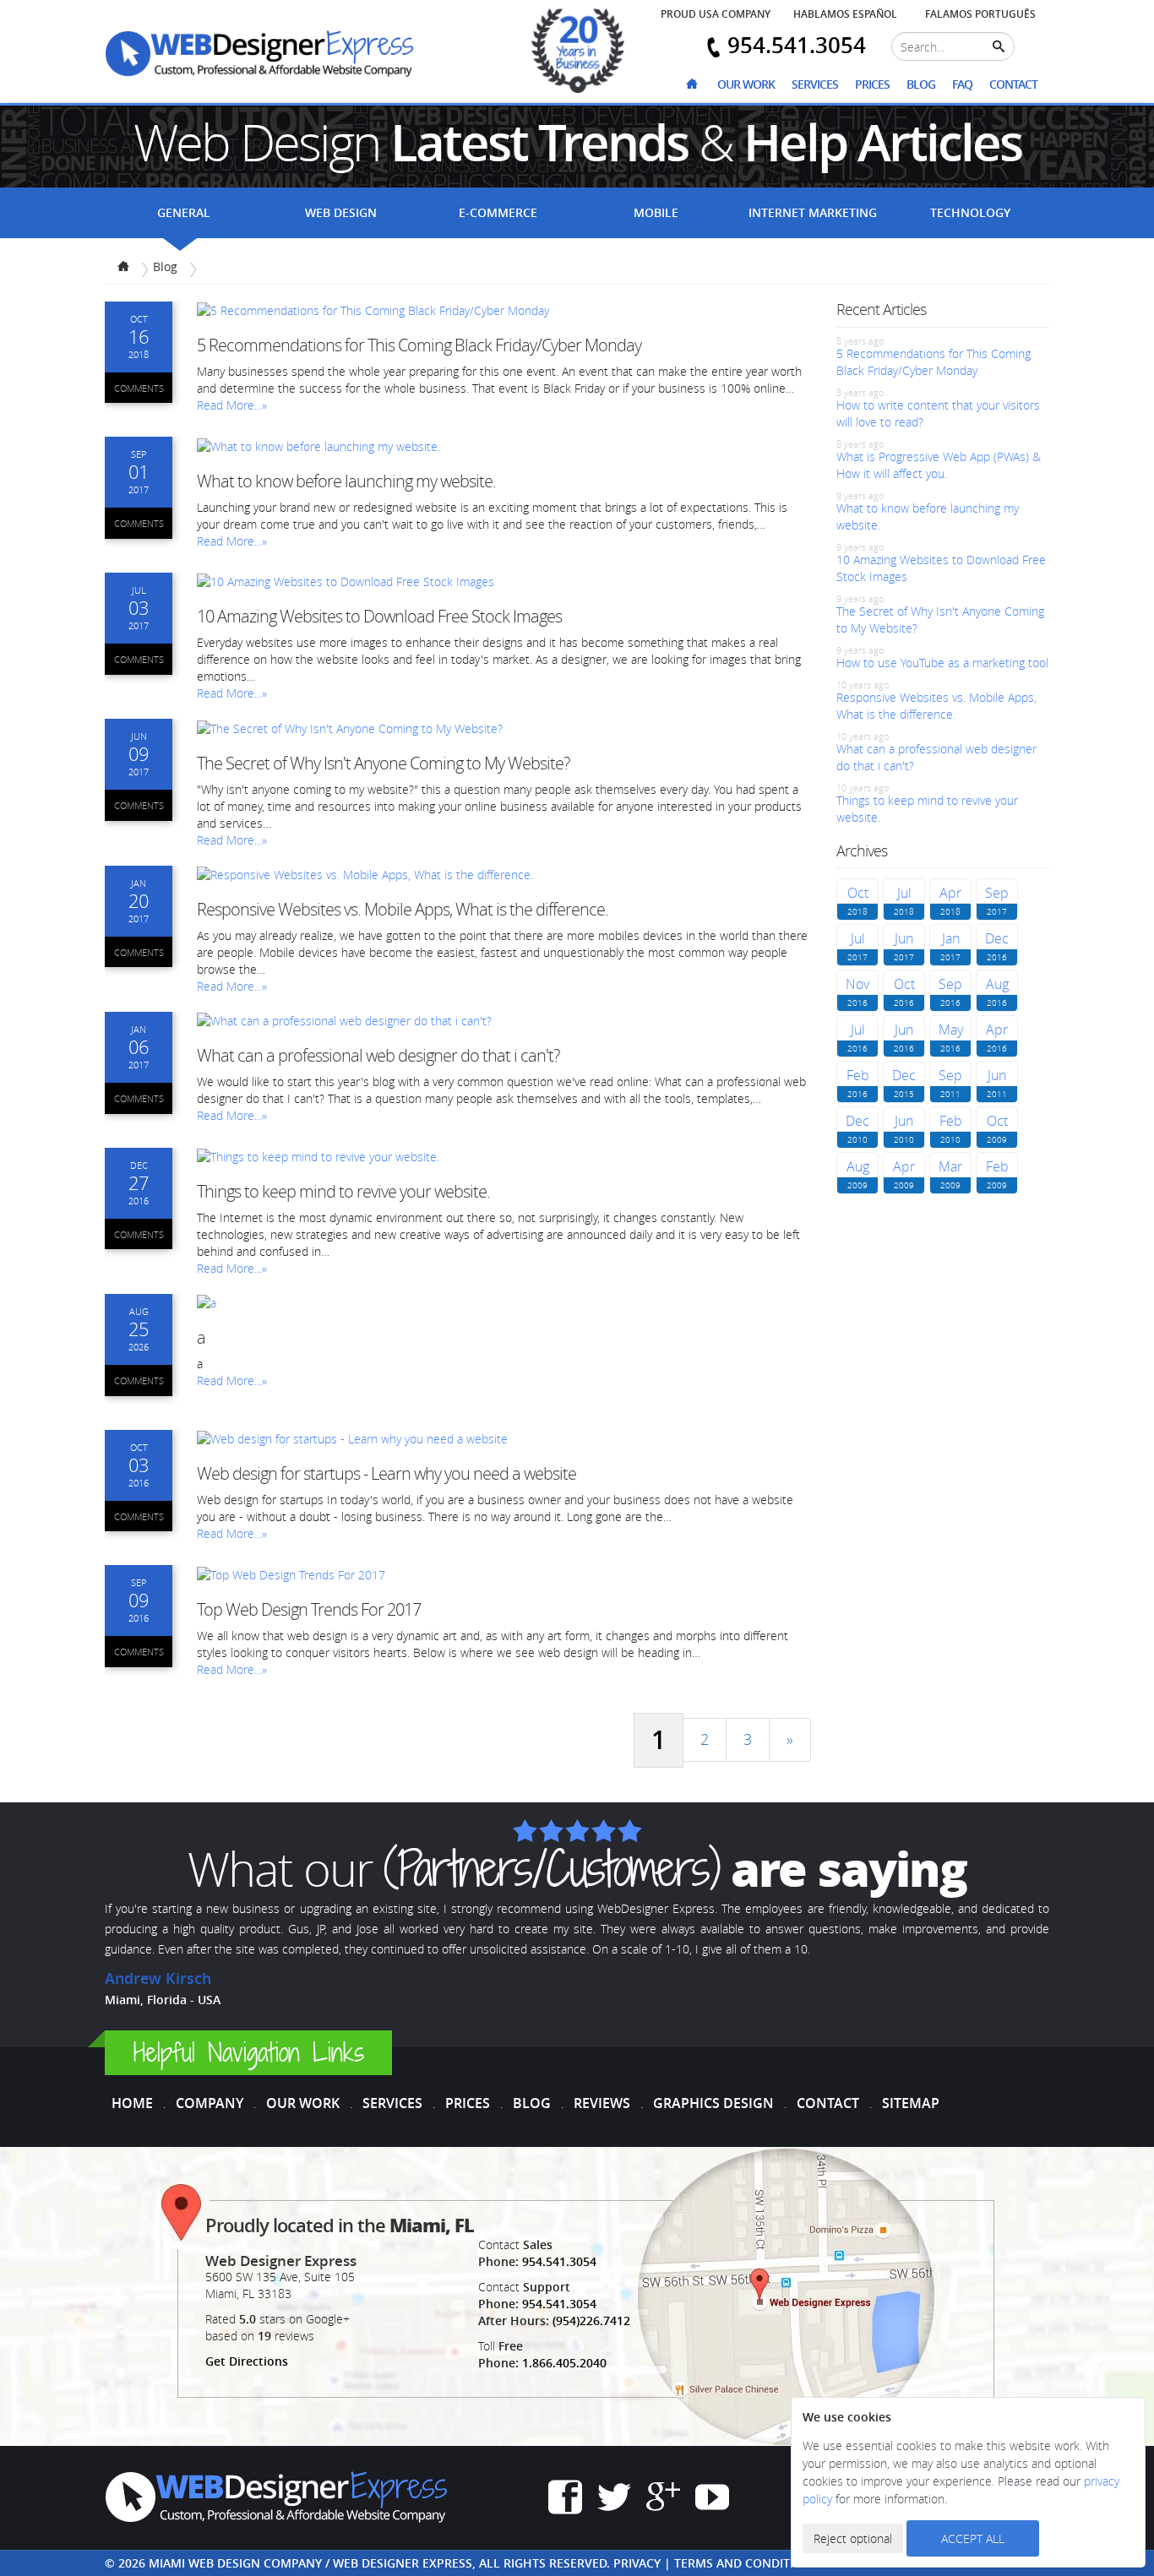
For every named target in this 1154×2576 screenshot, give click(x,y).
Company (210, 2103)
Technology (970, 212)
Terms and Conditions (746, 2563)
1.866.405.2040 (564, 2363)
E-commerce (498, 212)
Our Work (746, 84)
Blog (921, 84)
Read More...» (232, 405)
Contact (1013, 84)
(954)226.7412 (591, 2321)
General (184, 212)
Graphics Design (713, 2103)
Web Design (341, 212)
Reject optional (853, 2538)
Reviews (602, 2103)
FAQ (962, 84)
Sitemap (911, 2103)
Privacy (637, 2563)
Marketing (813, 212)
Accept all (973, 2538)
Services (815, 84)
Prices (872, 84)
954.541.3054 (559, 2261)
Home (132, 2103)
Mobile (656, 212)
